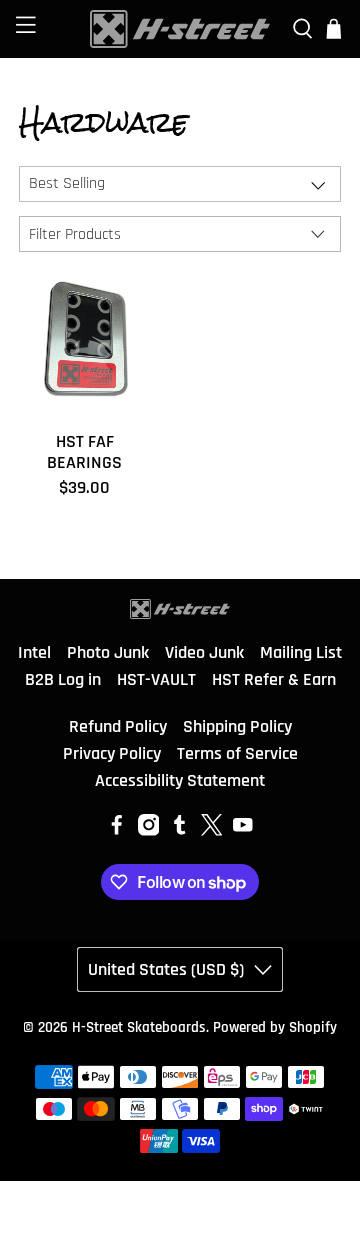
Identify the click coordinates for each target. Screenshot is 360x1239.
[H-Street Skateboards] (180, 29)
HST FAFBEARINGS (84, 452)
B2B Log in (63, 679)
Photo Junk (108, 652)
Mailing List (301, 652)
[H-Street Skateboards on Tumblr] (180, 830)
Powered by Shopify (275, 1027)
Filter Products (75, 234)
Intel (34, 652)
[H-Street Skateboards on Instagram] (149, 830)
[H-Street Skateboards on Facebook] (117, 830)
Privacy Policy (112, 753)
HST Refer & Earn (274, 679)
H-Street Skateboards (139, 1027)
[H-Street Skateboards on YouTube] (243, 830)
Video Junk (204, 652)
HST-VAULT (156, 679)
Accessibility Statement (180, 780)
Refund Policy (118, 726)
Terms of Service (237, 753)
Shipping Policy (237, 726)
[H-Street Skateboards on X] (212, 830)
